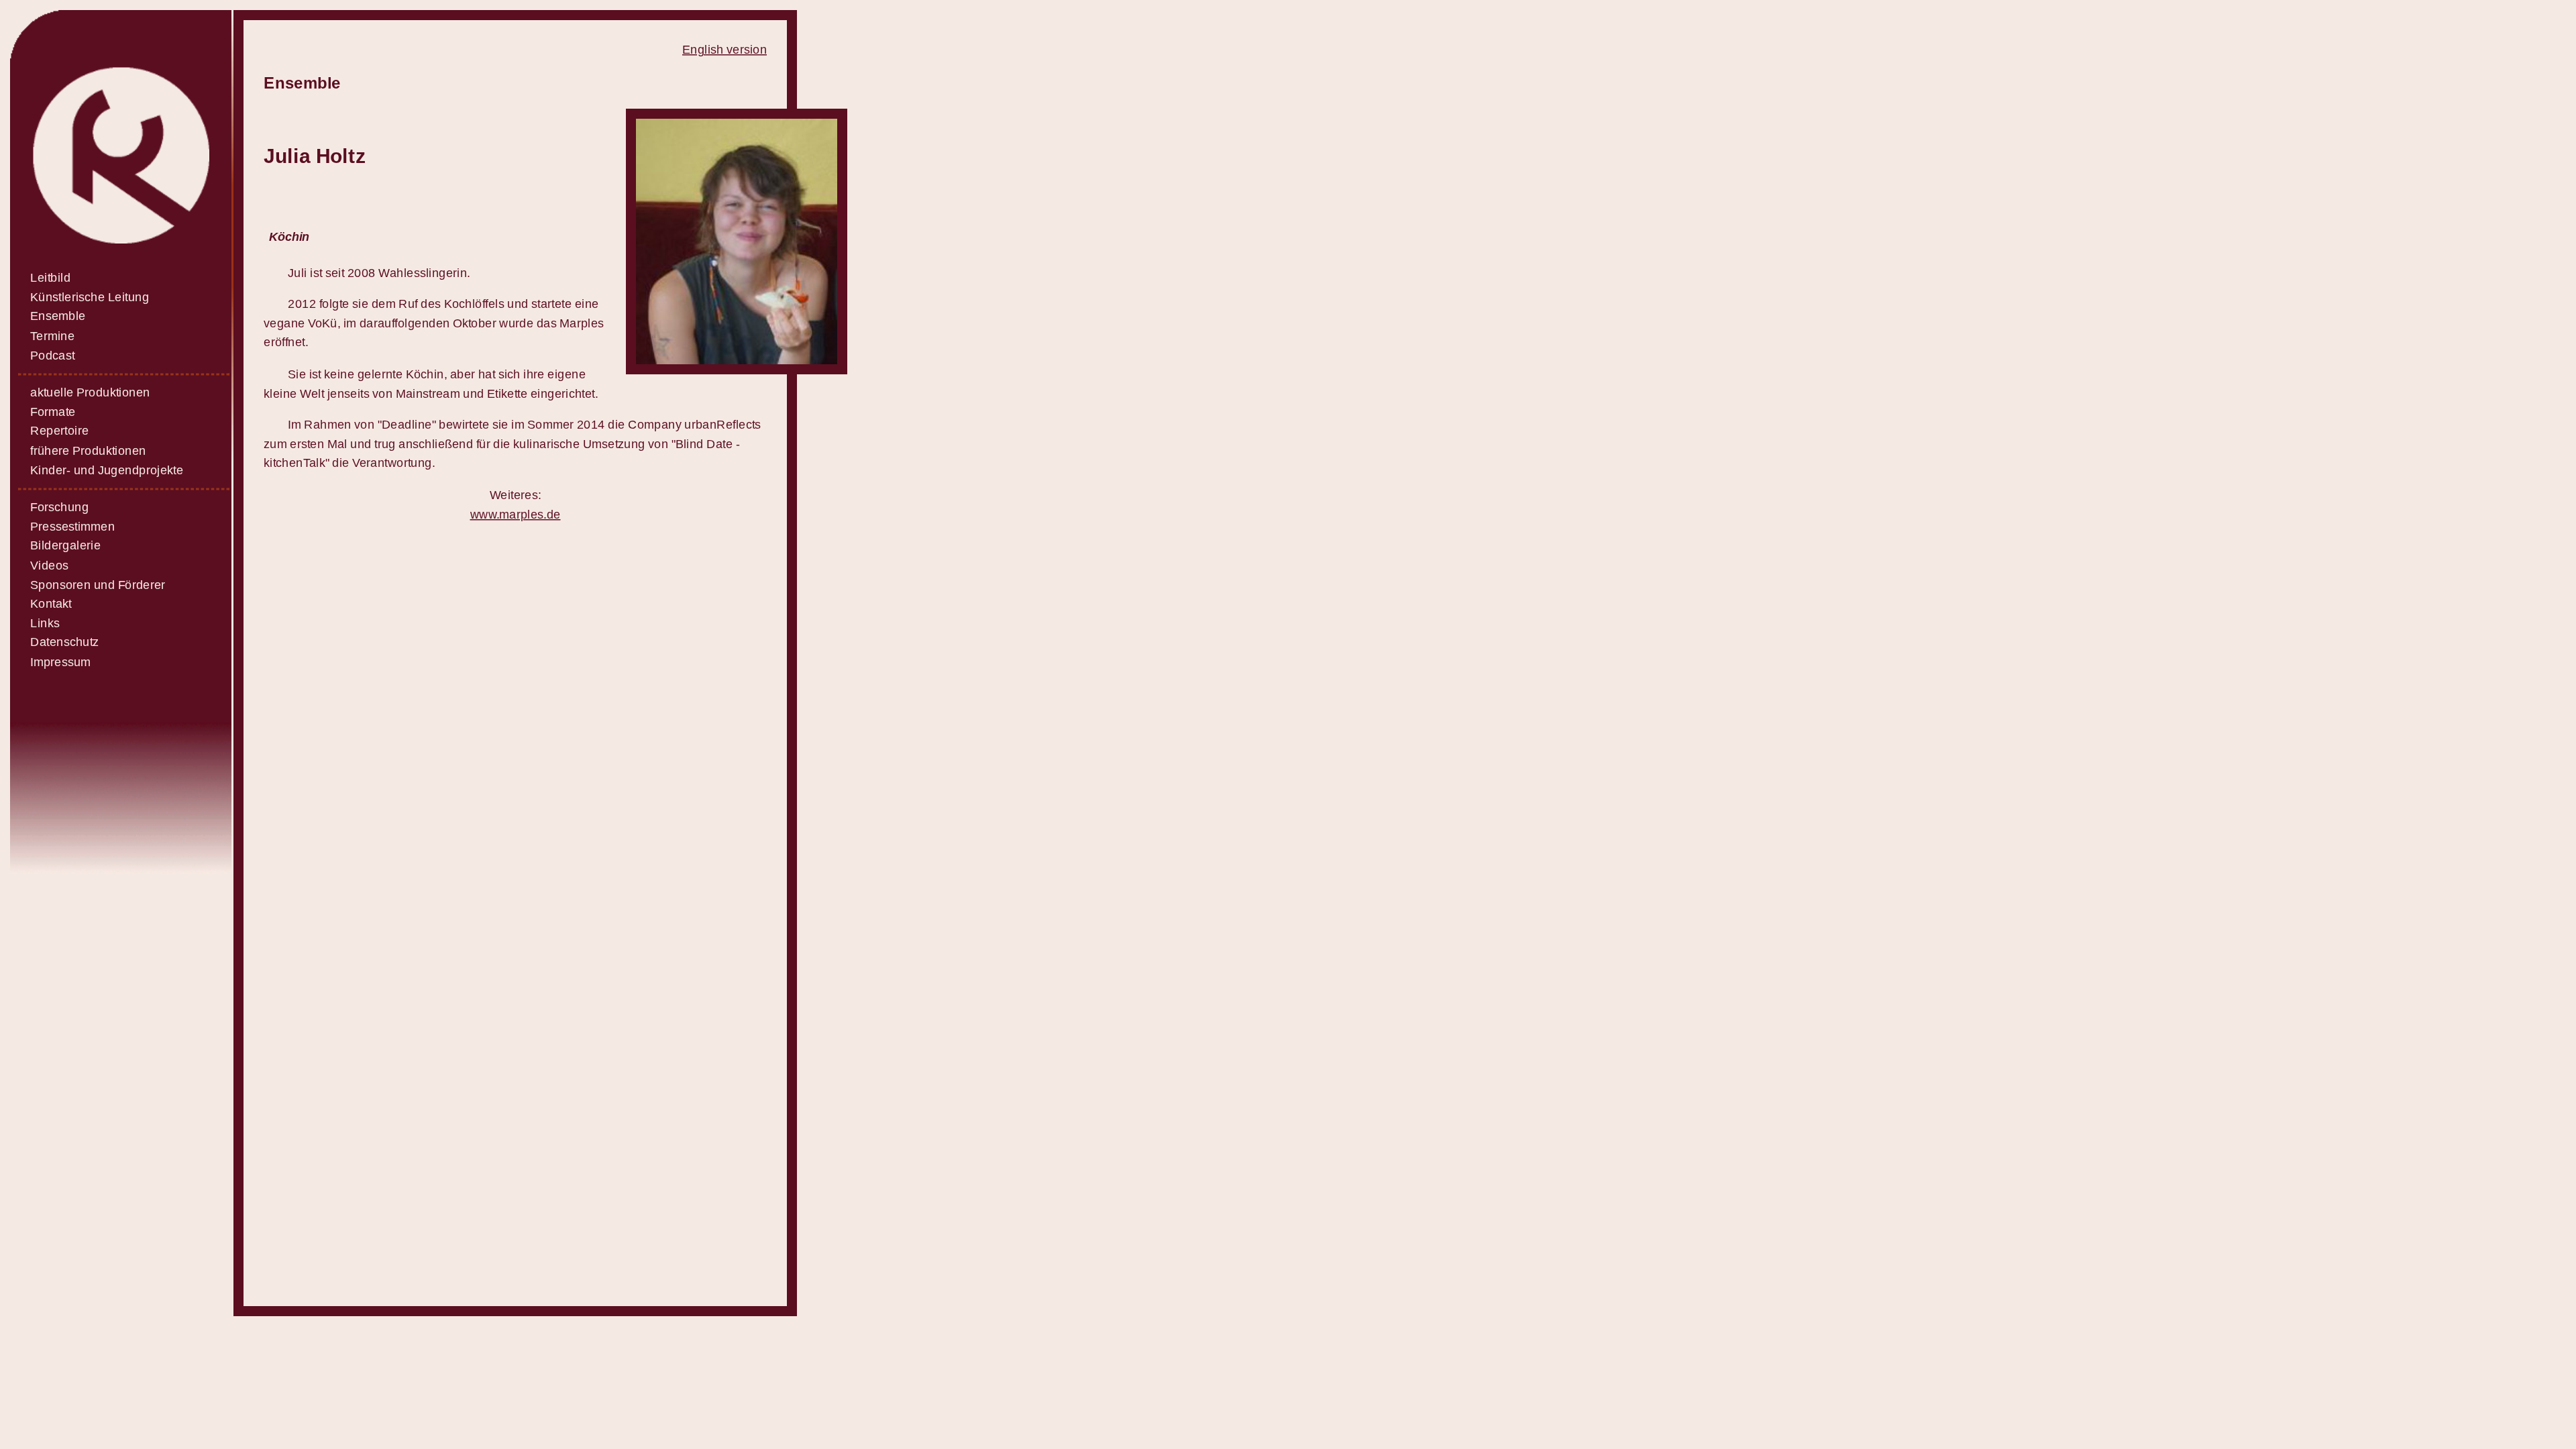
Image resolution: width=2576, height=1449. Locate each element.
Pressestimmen (72, 526)
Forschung (59, 507)
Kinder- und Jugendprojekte (107, 470)
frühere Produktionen (88, 450)
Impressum (60, 662)
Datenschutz (64, 642)
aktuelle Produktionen (90, 393)
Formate (53, 412)
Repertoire (59, 431)
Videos (49, 565)
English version (724, 49)
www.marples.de (516, 514)
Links (45, 623)
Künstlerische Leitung (90, 297)
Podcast (52, 355)
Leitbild (50, 278)
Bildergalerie (65, 546)
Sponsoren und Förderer (98, 585)
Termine (52, 336)
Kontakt (51, 604)
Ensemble (58, 316)
